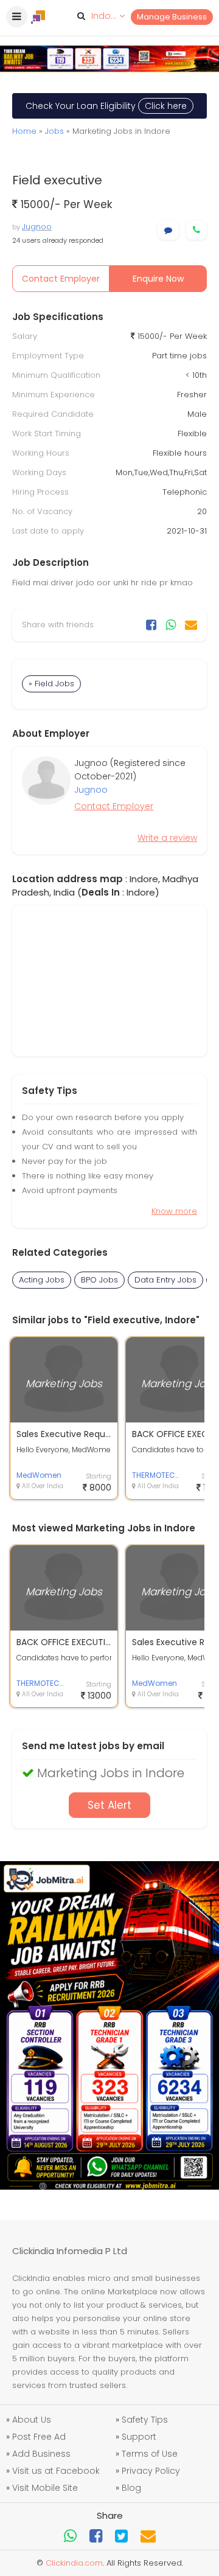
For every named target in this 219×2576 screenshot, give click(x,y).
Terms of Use (150, 2454)
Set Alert (109, 1805)
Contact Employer (61, 279)
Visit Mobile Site (45, 2488)
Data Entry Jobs (165, 1280)
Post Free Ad (39, 2437)
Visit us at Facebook (56, 2471)
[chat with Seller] (168, 230)
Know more (174, 1211)
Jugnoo (37, 227)
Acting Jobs (42, 1280)
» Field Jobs (51, 684)
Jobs (54, 131)
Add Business (41, 2454)
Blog (131, 2488)
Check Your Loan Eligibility (106, 106)
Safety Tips (145, 2420)
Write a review (167, 838)
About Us (32, 2420)
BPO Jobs (99, 1280)
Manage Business (172, 17)
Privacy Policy (151, 2471)
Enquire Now (158, 279)
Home (24, 131)
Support (139, 2437)
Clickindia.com (74, 2563)
